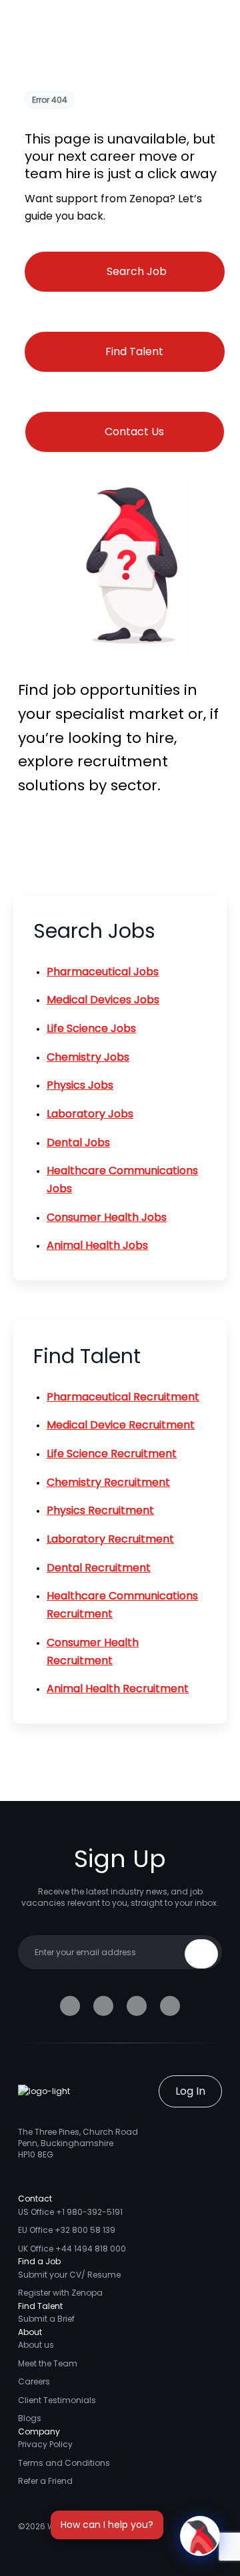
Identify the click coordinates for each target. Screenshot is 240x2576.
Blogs (30, 2418)
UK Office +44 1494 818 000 (72, 2249)
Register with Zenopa (60, 2293)
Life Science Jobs (91, 1028)
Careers (34, 2381)
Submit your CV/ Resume (69, 2275)
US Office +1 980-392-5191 (70, 2212)
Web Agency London (89, 2526)
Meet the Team (48, 2363)
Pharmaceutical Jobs (103, 972)
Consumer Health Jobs (107, 1217)
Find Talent (134, 351)
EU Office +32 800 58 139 (67, 2230)
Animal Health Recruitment (118, 1689)
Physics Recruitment (100, 1510)
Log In (190, 2091)
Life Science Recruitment (112, 1454)
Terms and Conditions (64, 2463)
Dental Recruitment (99, 1568)
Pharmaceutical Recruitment (123, 1397)
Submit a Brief (46, 2319)
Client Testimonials (57, 2400)
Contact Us (134, 432)
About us (36, 2345)
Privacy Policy (45, 2444)
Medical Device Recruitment (121, 1425)
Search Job (137, 271)
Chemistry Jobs (88, 1057)
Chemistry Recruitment (108, 1482)
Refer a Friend (45, 2481)
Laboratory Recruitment (110, 1539)
